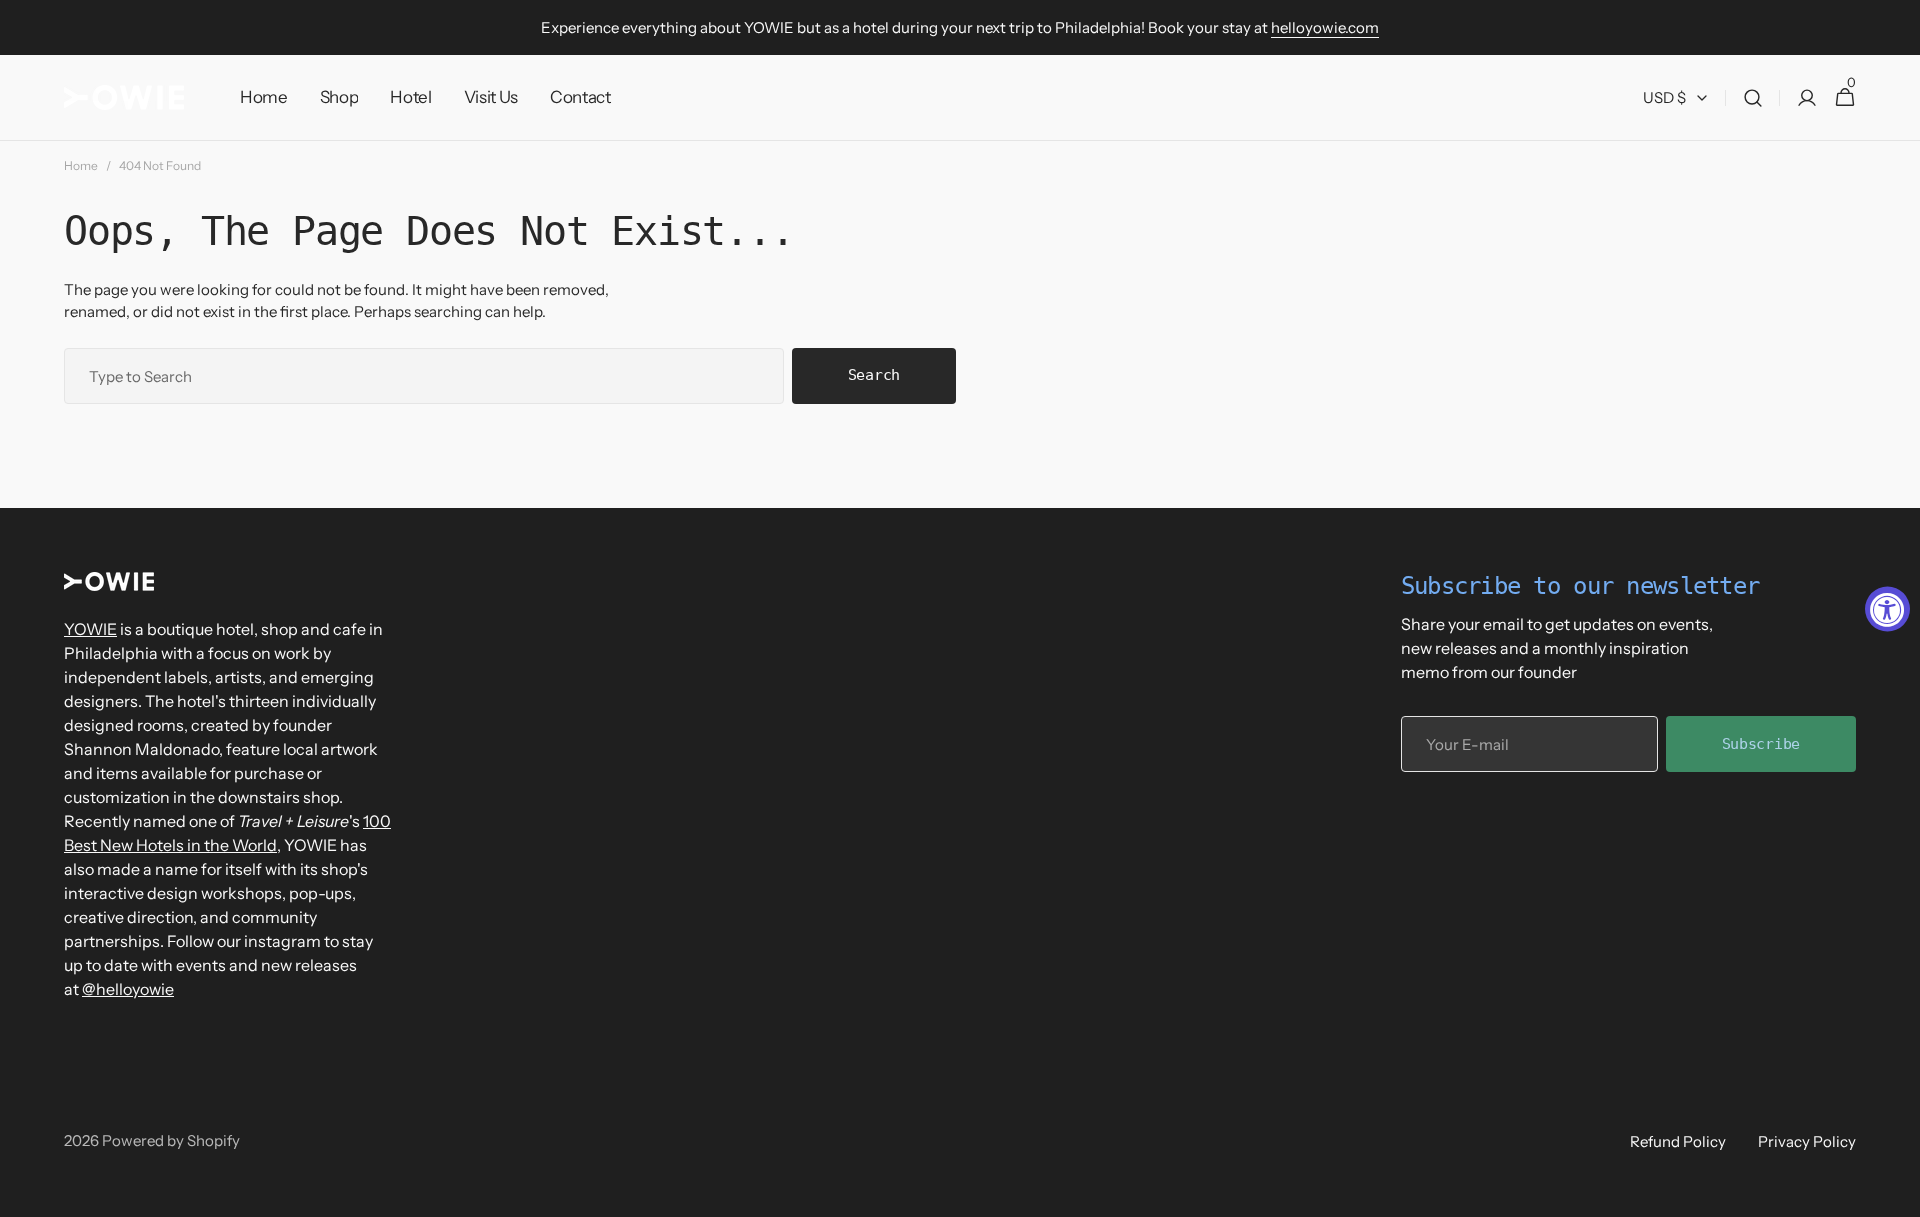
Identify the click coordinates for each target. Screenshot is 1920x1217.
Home (81, 165)
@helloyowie (128, 989)
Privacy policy (1807, 1141)
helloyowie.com (1325, 27)
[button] (1753, 98)
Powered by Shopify (171, 1140)
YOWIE (90, 629)
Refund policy (1678, 1141)
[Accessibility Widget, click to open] (1887, 608)
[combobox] (424, 376)
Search (874, 375)
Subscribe (1761, 744)
